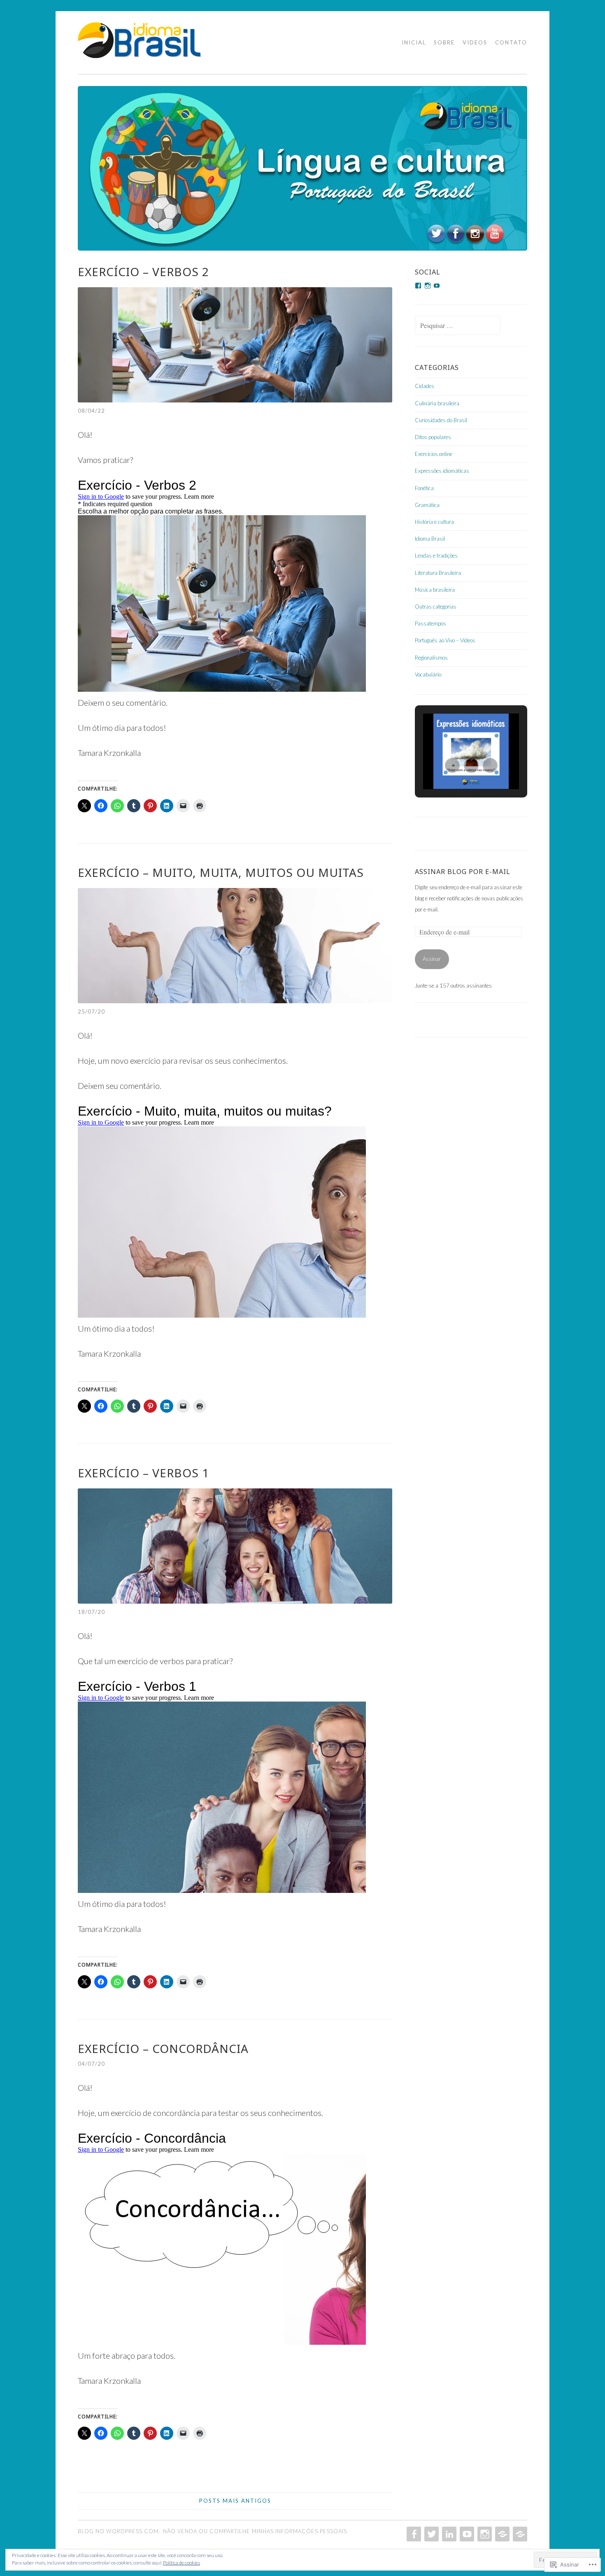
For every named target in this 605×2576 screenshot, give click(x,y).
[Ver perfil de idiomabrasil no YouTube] (437, 286)
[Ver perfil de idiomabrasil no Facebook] (418, 286)
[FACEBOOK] (413, 2534)
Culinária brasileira (437, 403)
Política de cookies (181, 2563)
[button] (452, 765)
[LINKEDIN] (448, 2534)
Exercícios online (434, 454)
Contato (511, 42)
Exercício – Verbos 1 (143, 1473)
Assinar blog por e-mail (463, 872)
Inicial (414, 42)
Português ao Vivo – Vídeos (445, 640)
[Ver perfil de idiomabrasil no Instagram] (428, 286)
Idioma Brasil (430, 539)
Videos (475, 42)
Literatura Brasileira (438, 573)
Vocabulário (428, 674)
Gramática (427, 505)
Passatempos (430, 623)
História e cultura (434, 522)
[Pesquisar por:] (458, 326)
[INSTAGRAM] (484, 2534)
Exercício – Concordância (163, 2048)
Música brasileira (435, 590)
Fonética (424, 488)
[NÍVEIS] (519, 2534)
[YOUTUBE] (466, 2534)
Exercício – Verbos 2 (143, 272)
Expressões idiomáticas (442, 471)
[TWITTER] (431, 2534)
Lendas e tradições (436, 556)
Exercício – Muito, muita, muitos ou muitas (221, 872)
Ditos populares (433, 437)
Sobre (444, 42)
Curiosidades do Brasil (441, 420)
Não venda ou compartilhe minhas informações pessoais (255, 2531)
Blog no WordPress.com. (119, 2531)
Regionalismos (431, 658)
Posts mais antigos (235, 2501)
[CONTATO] (501, 2534)
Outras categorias (436, 607)
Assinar (432, 959)
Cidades (425, 386)
